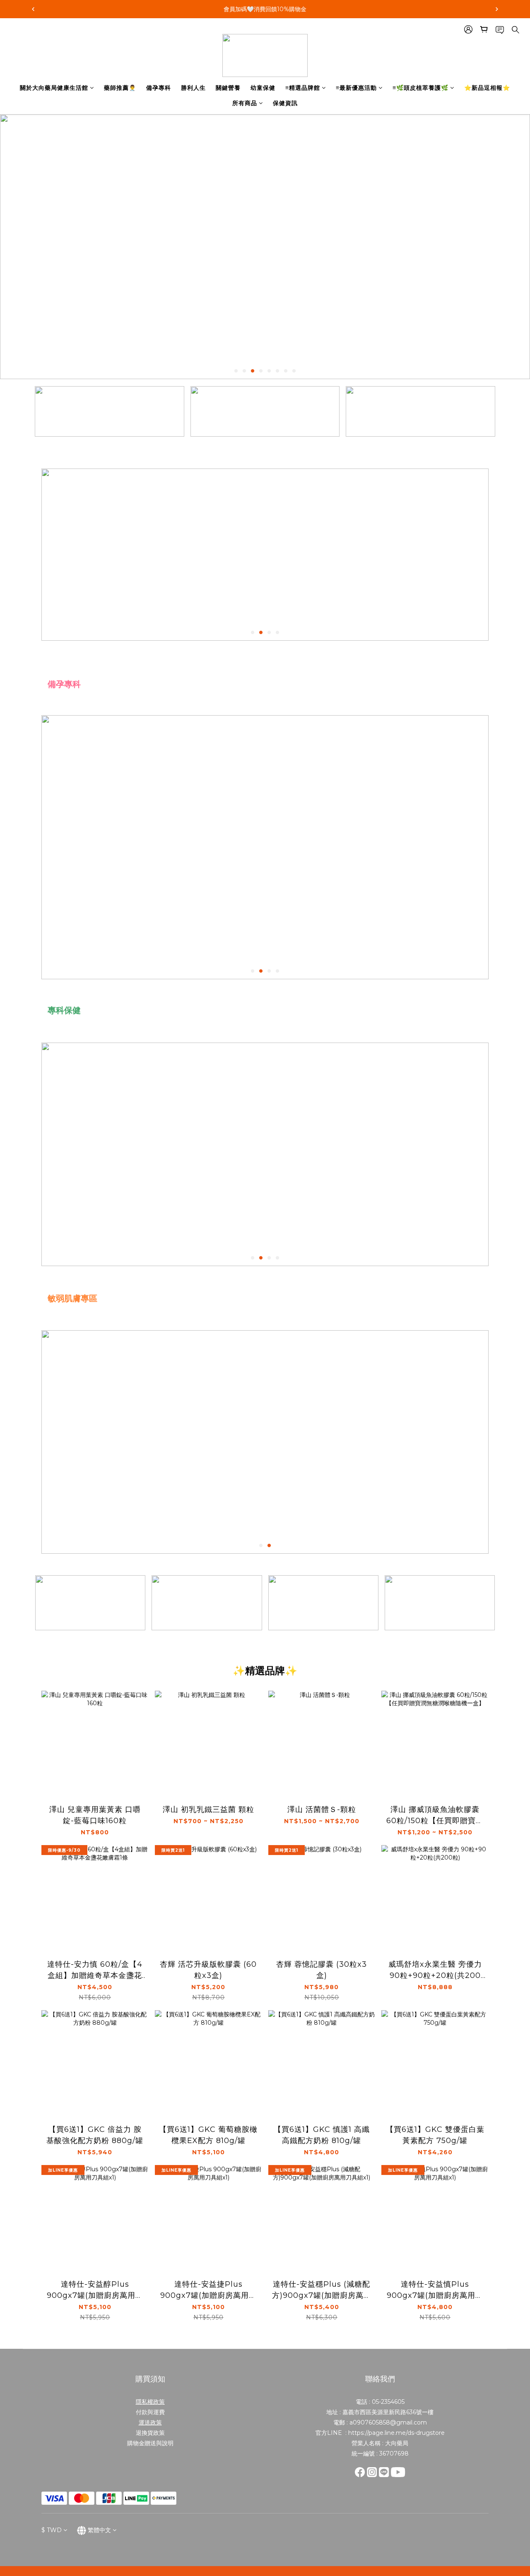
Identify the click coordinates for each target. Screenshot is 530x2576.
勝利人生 (193, 88)
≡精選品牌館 (303, 88)
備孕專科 (159, 88)
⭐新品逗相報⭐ (487, 88)
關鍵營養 (228, 88)
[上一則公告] (33, 9)
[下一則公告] (497, 9)
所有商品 (245, 103)
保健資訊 (285, 103)
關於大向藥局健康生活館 (54, 88)
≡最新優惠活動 (356, 88)
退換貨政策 (150, 2433)
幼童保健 (263, 88)
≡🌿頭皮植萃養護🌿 (420, 88)
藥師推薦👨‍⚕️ (120, 88)
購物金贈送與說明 (150, 2443)
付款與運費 (150, 2412)
